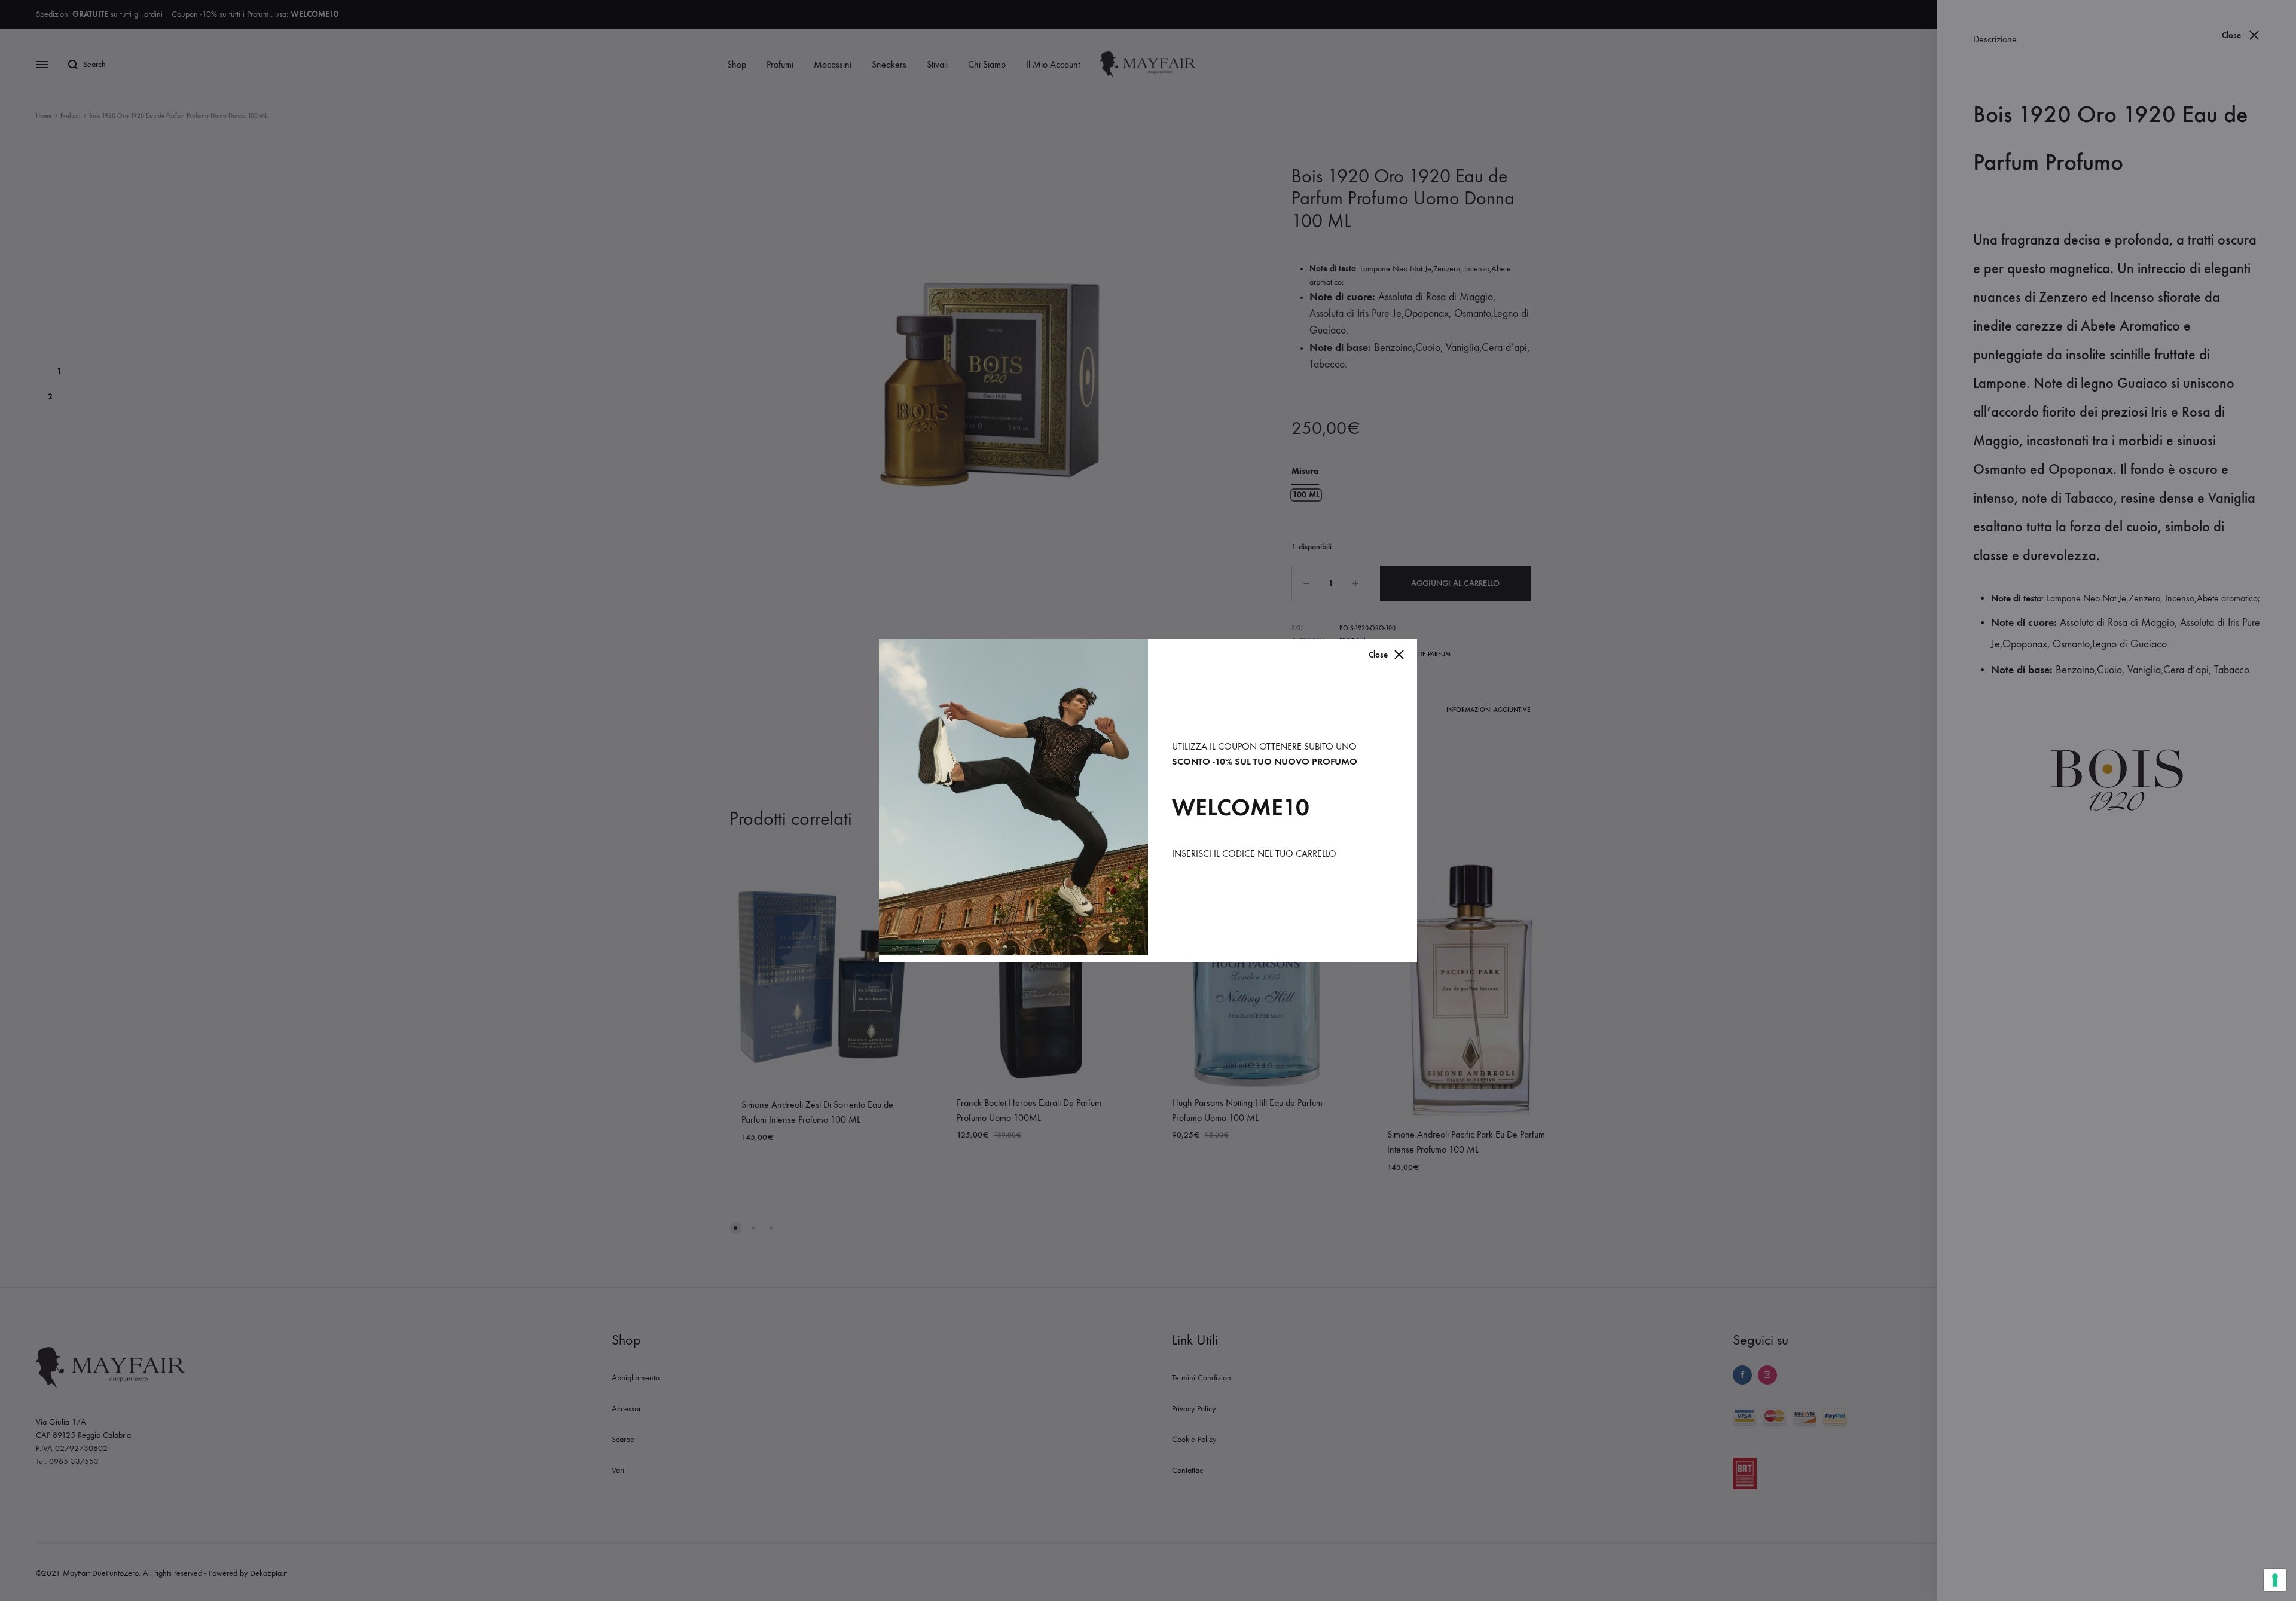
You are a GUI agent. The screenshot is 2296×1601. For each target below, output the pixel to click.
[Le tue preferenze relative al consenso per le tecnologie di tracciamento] (2275, 1580)
